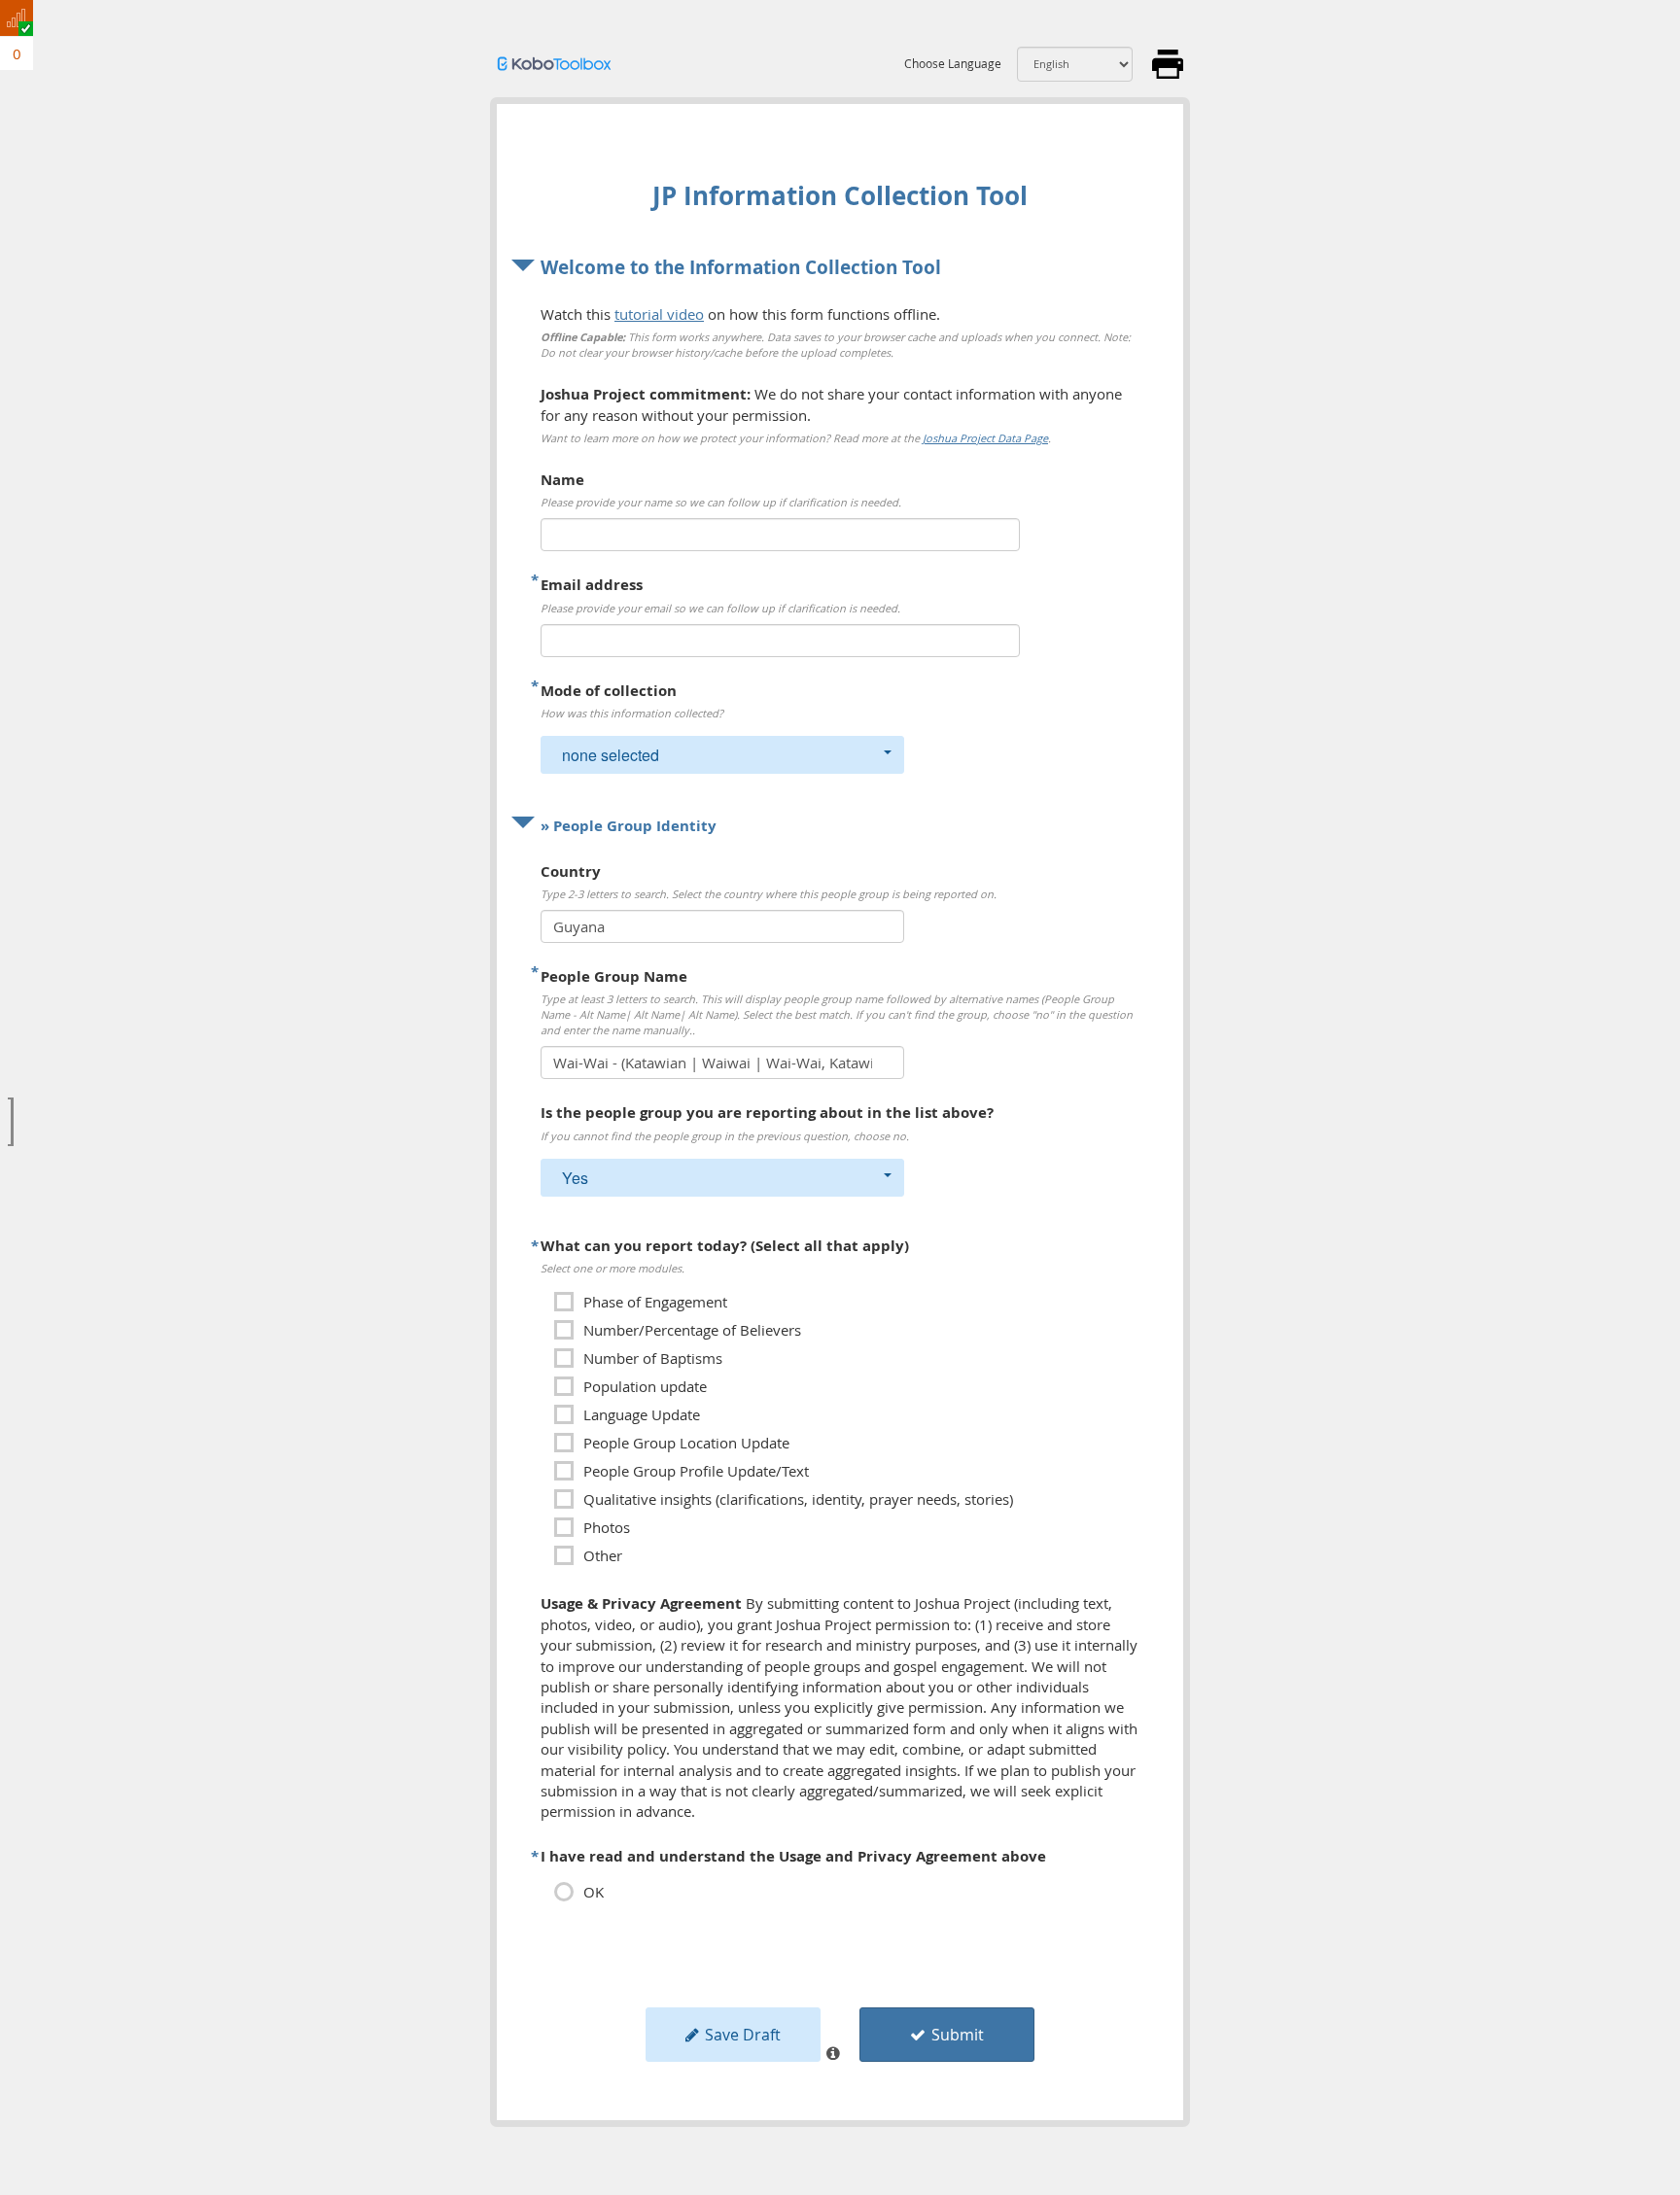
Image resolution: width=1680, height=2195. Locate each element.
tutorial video (659, 314)
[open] (11, 1122)
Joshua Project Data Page (985, 438)
